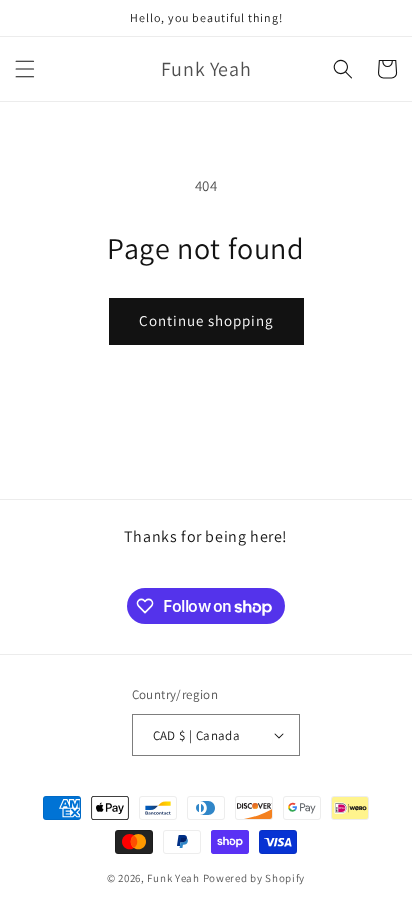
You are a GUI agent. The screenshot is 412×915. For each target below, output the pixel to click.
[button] (25, 69)
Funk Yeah (173, 878)
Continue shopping (206, 320)
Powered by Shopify (254, 878)
